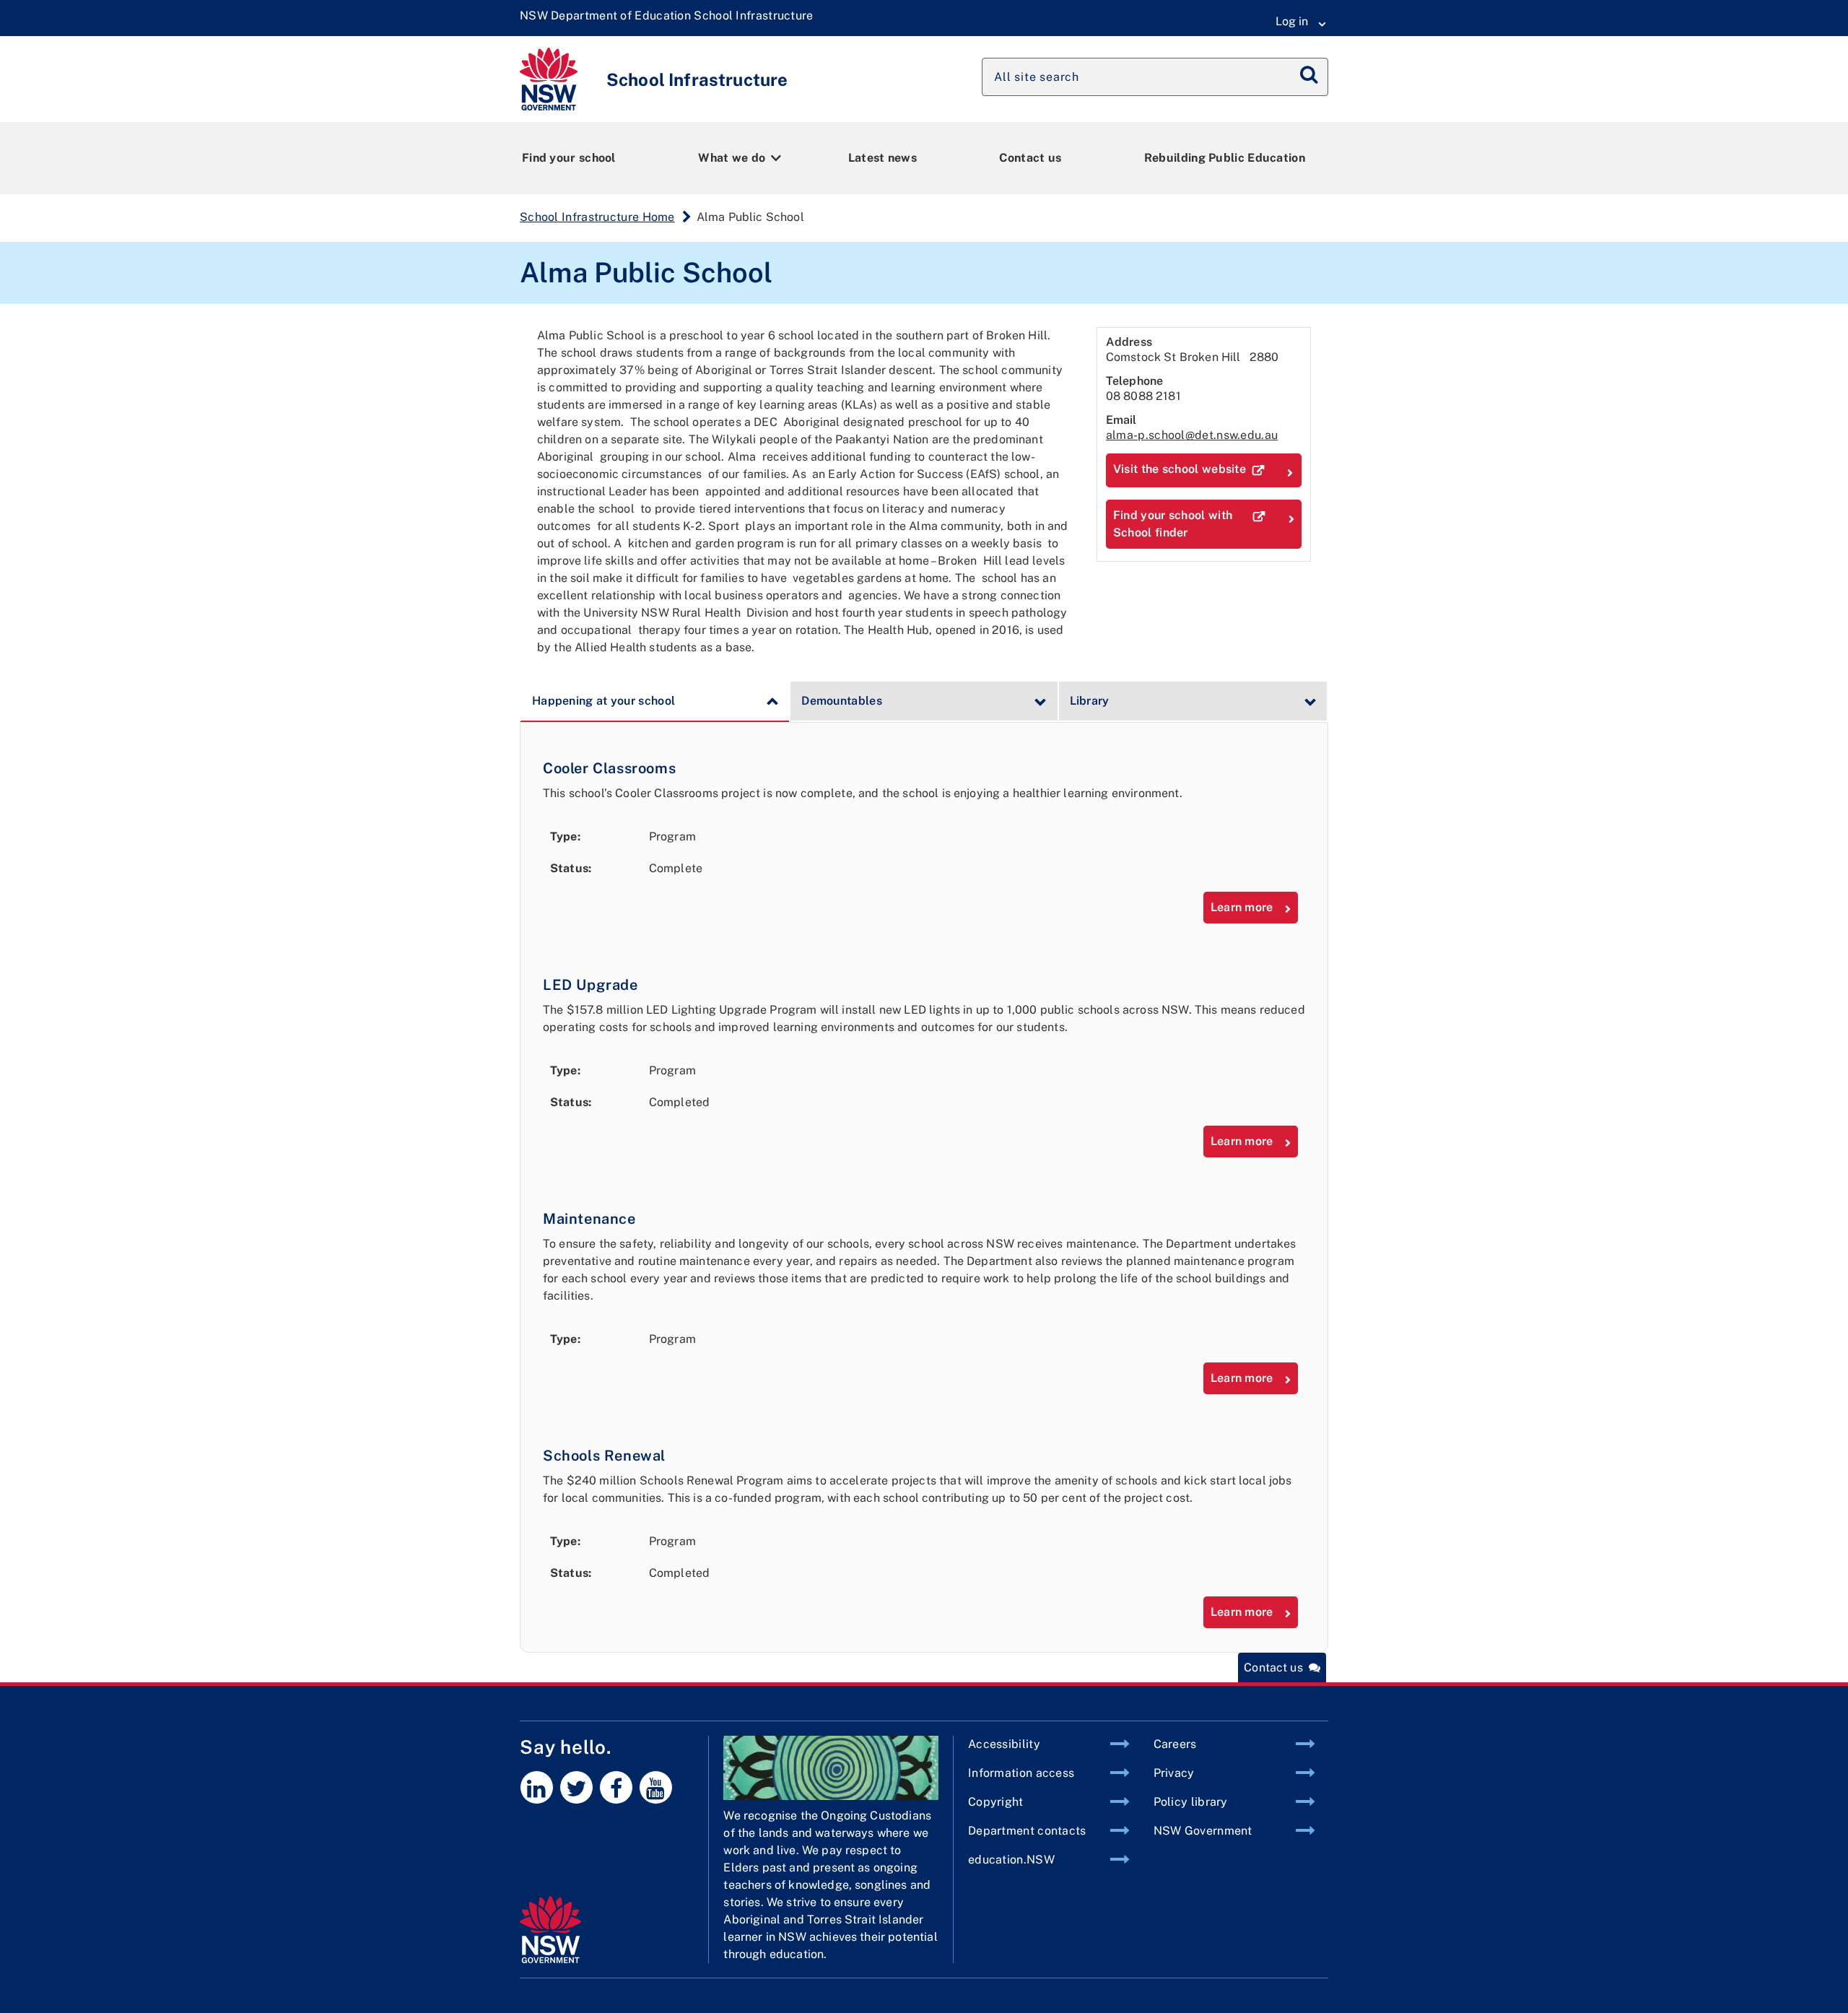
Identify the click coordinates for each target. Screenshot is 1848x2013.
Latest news (882, 158)
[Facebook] (616, 1787)
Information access (1021, 1773)
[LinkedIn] (537, 1787)
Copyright (996, 1802)
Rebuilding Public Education (1225, 158)
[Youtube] (656, 1787)
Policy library (1191, 1802)
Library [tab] (1090, 701)
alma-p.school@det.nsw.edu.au (1192, 435)
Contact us (1030, 158)
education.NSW (1011, 1860)
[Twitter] (576, 1787)
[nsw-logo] (585, 1929)
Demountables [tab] (842, 701)
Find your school (569, 158)
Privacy (1174, 1773)
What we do (732, 158)
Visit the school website (1180, 469)
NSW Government (1203, 1831)
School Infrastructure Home (597, 217)
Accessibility (1004, 1744)
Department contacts (1027, 1831)
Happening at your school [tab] (603, 701)
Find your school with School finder (1173, 524)
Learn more (1242, 907)
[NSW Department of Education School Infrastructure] (667, 16)
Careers (1175, 1744)
